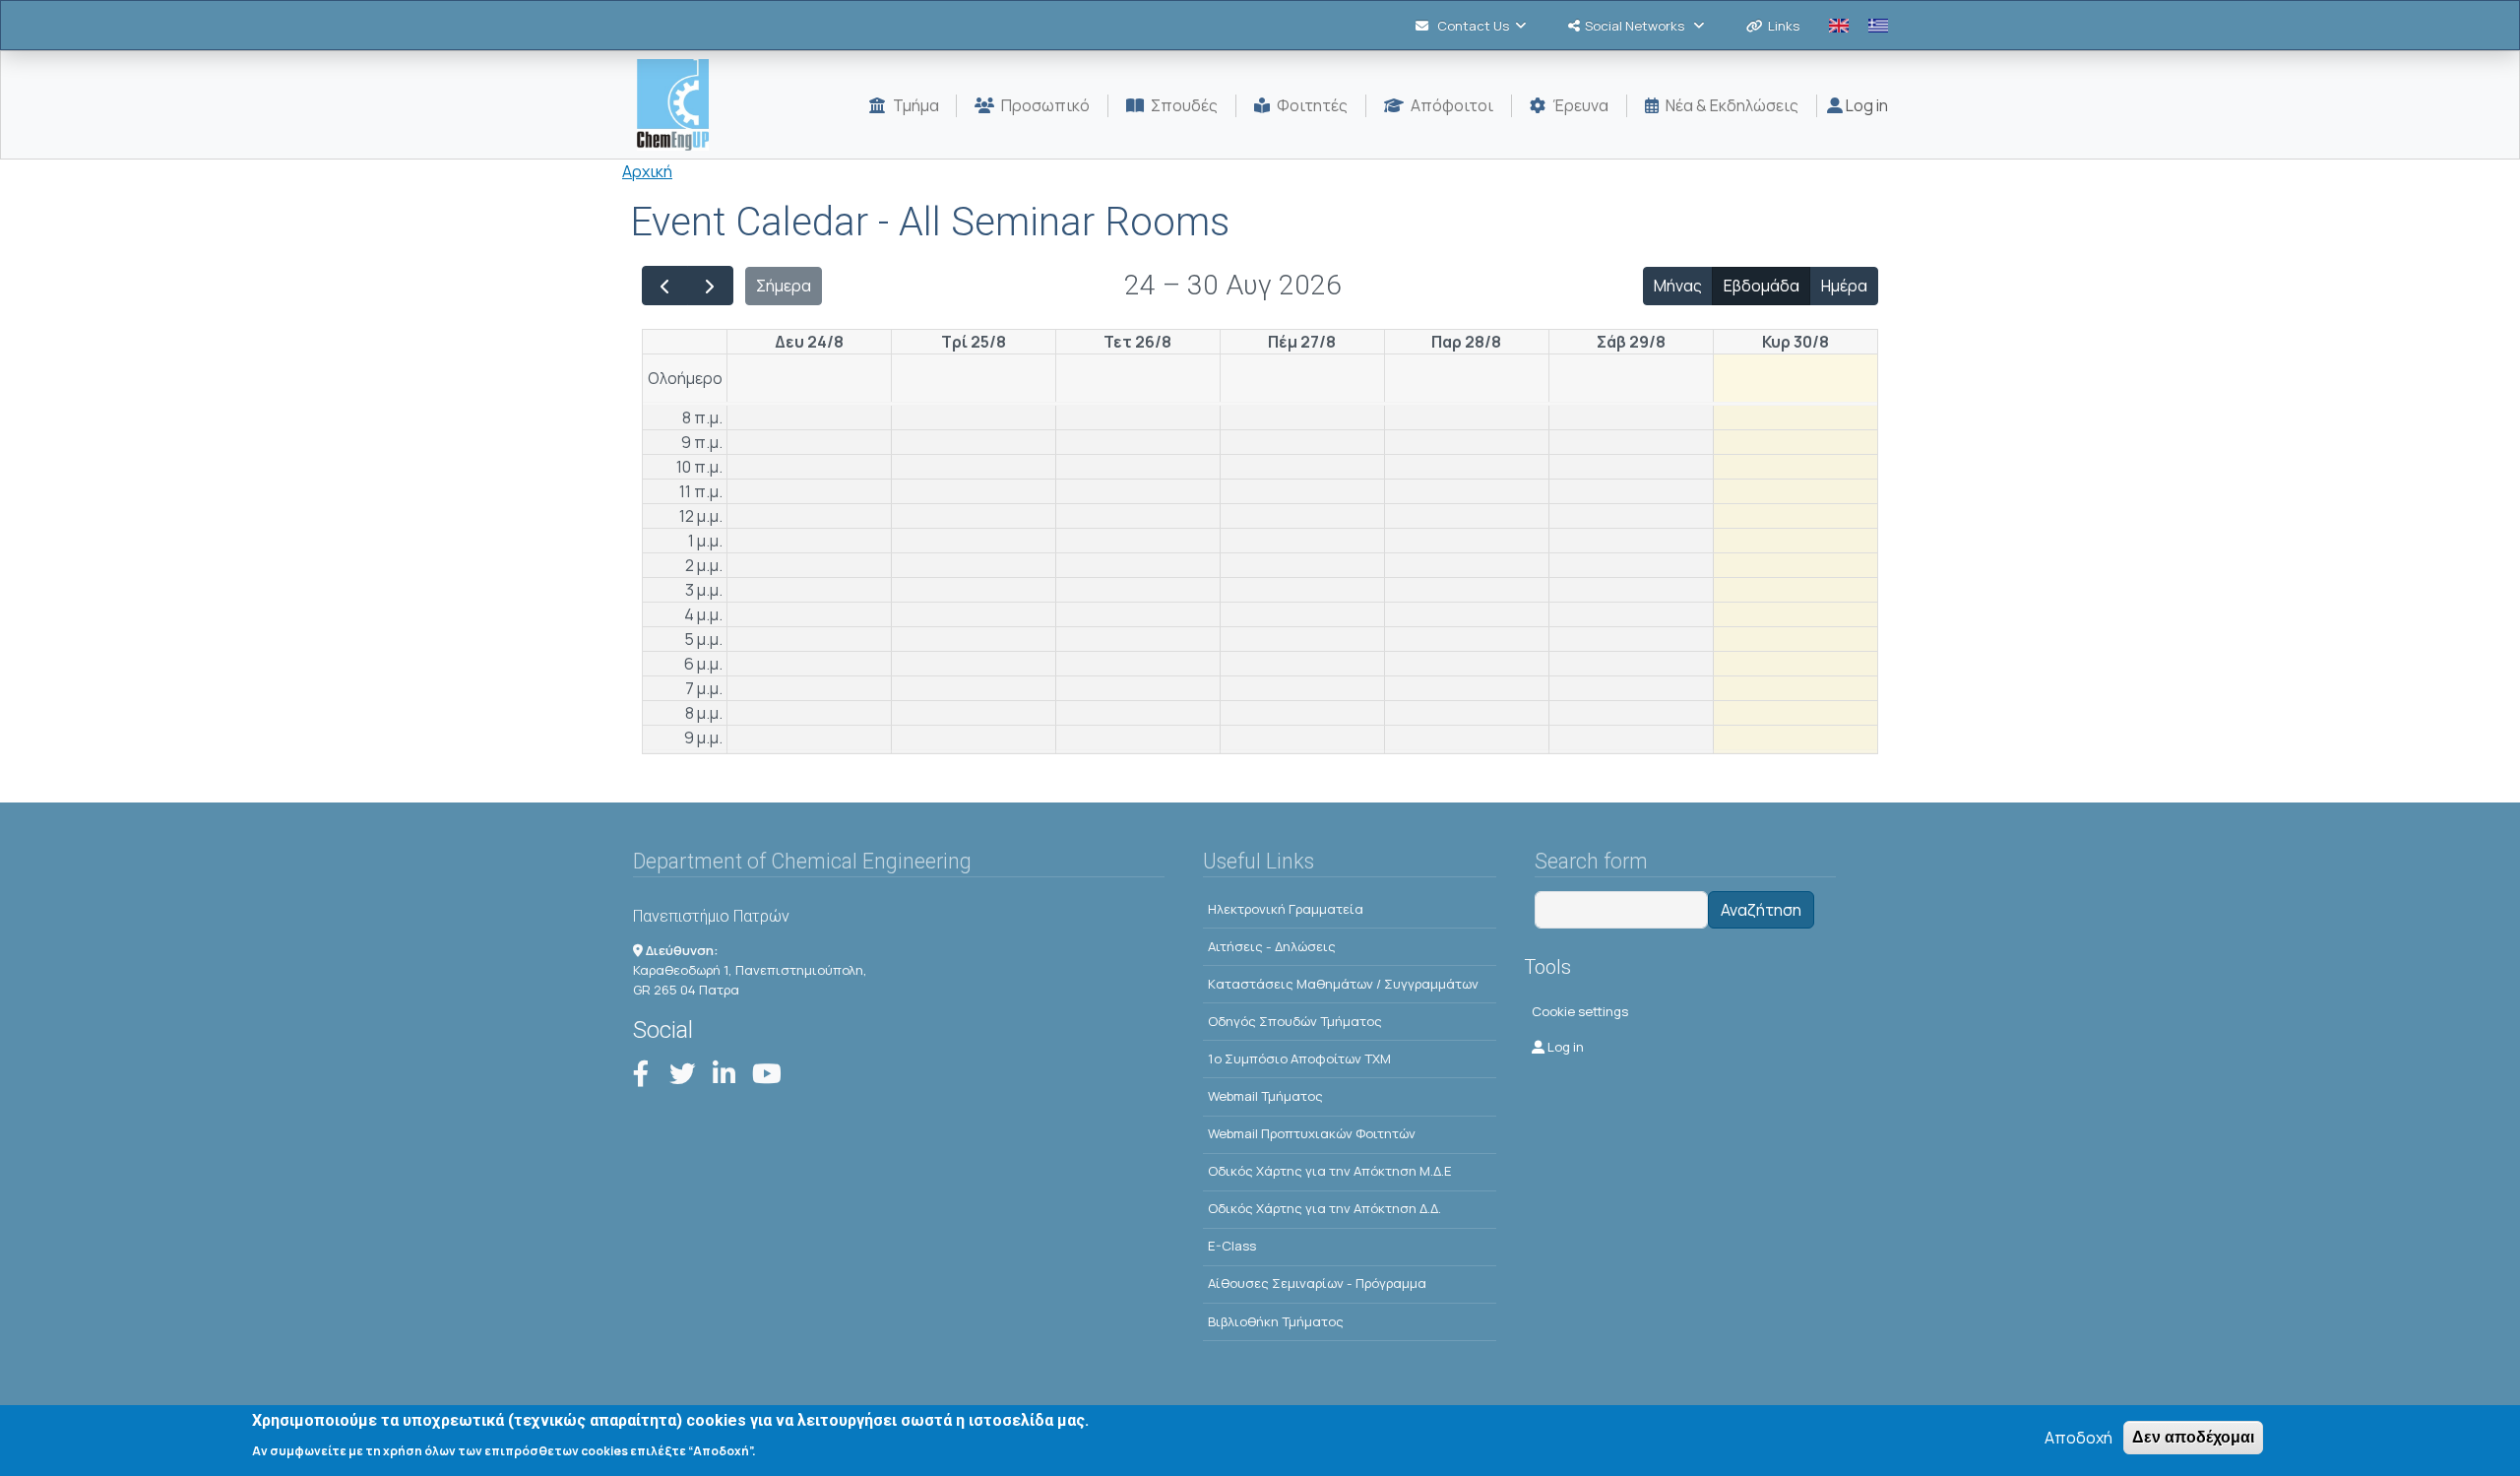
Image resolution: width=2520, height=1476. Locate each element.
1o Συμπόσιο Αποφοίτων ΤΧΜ (1299, 1059)
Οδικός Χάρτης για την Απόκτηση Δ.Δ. (1324, 1208)
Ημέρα (1844, 286)
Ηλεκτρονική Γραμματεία (1286, 909)
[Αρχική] (681, 105)
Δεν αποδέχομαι (2193, 1437)
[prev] (665, 286)
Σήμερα (784, 286)
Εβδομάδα (1762, 286)
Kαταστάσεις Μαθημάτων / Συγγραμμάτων (1343, 984)
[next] (710, 286)
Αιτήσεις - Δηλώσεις (1272, 946)
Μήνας (1678, 286)
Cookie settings (1580, 1011)
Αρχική (647, 171)
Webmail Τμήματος (1265, 1096)
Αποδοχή (2079, 1438)
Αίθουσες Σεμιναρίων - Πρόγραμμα (1317, 1283)
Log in (1865, 105)
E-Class (1232, 1246)
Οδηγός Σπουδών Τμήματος (1295, 1021)
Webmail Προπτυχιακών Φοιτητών (1312, 1133)
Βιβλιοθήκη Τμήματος (1276, 1321)
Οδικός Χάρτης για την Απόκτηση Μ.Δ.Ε (1330, 1171)
